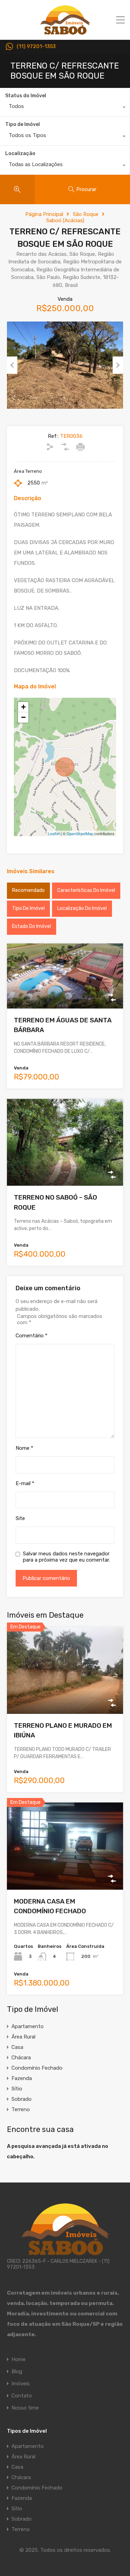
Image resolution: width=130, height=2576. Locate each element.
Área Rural (23, 2037)
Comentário (32, 1336)
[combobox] (65, 108)
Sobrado (21, 2099)
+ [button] (23, 707)
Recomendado (28, 890)
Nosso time (25, 2408)
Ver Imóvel (65, 996)
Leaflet (54, 833)
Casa (17, 2047)
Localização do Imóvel (82, 908)
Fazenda (22, 2078)
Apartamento (28, 2026)
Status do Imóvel (26, 96)
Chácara (21, 2058)
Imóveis (21, 2384)
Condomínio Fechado (37, 2068)
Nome (24, 1448)
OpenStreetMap (80, 833)
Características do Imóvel (86, 890)
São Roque (86, 214)
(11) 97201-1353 (36, 47)
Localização (20, 153)
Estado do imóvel (32, 926)
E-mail (25, 1483)
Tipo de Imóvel (23, 124)
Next (118, 365)
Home (19, 2360)
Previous (12, 365)
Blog (17, 2372)
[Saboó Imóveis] (65, 31)
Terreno (21, 2109)
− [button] (23, 717)
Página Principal (44, 214)
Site (20, 1518)
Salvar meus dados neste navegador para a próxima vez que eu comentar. (66, 1557)
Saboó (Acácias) (65, 220)
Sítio (17, 2089)
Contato (22, 2396)
